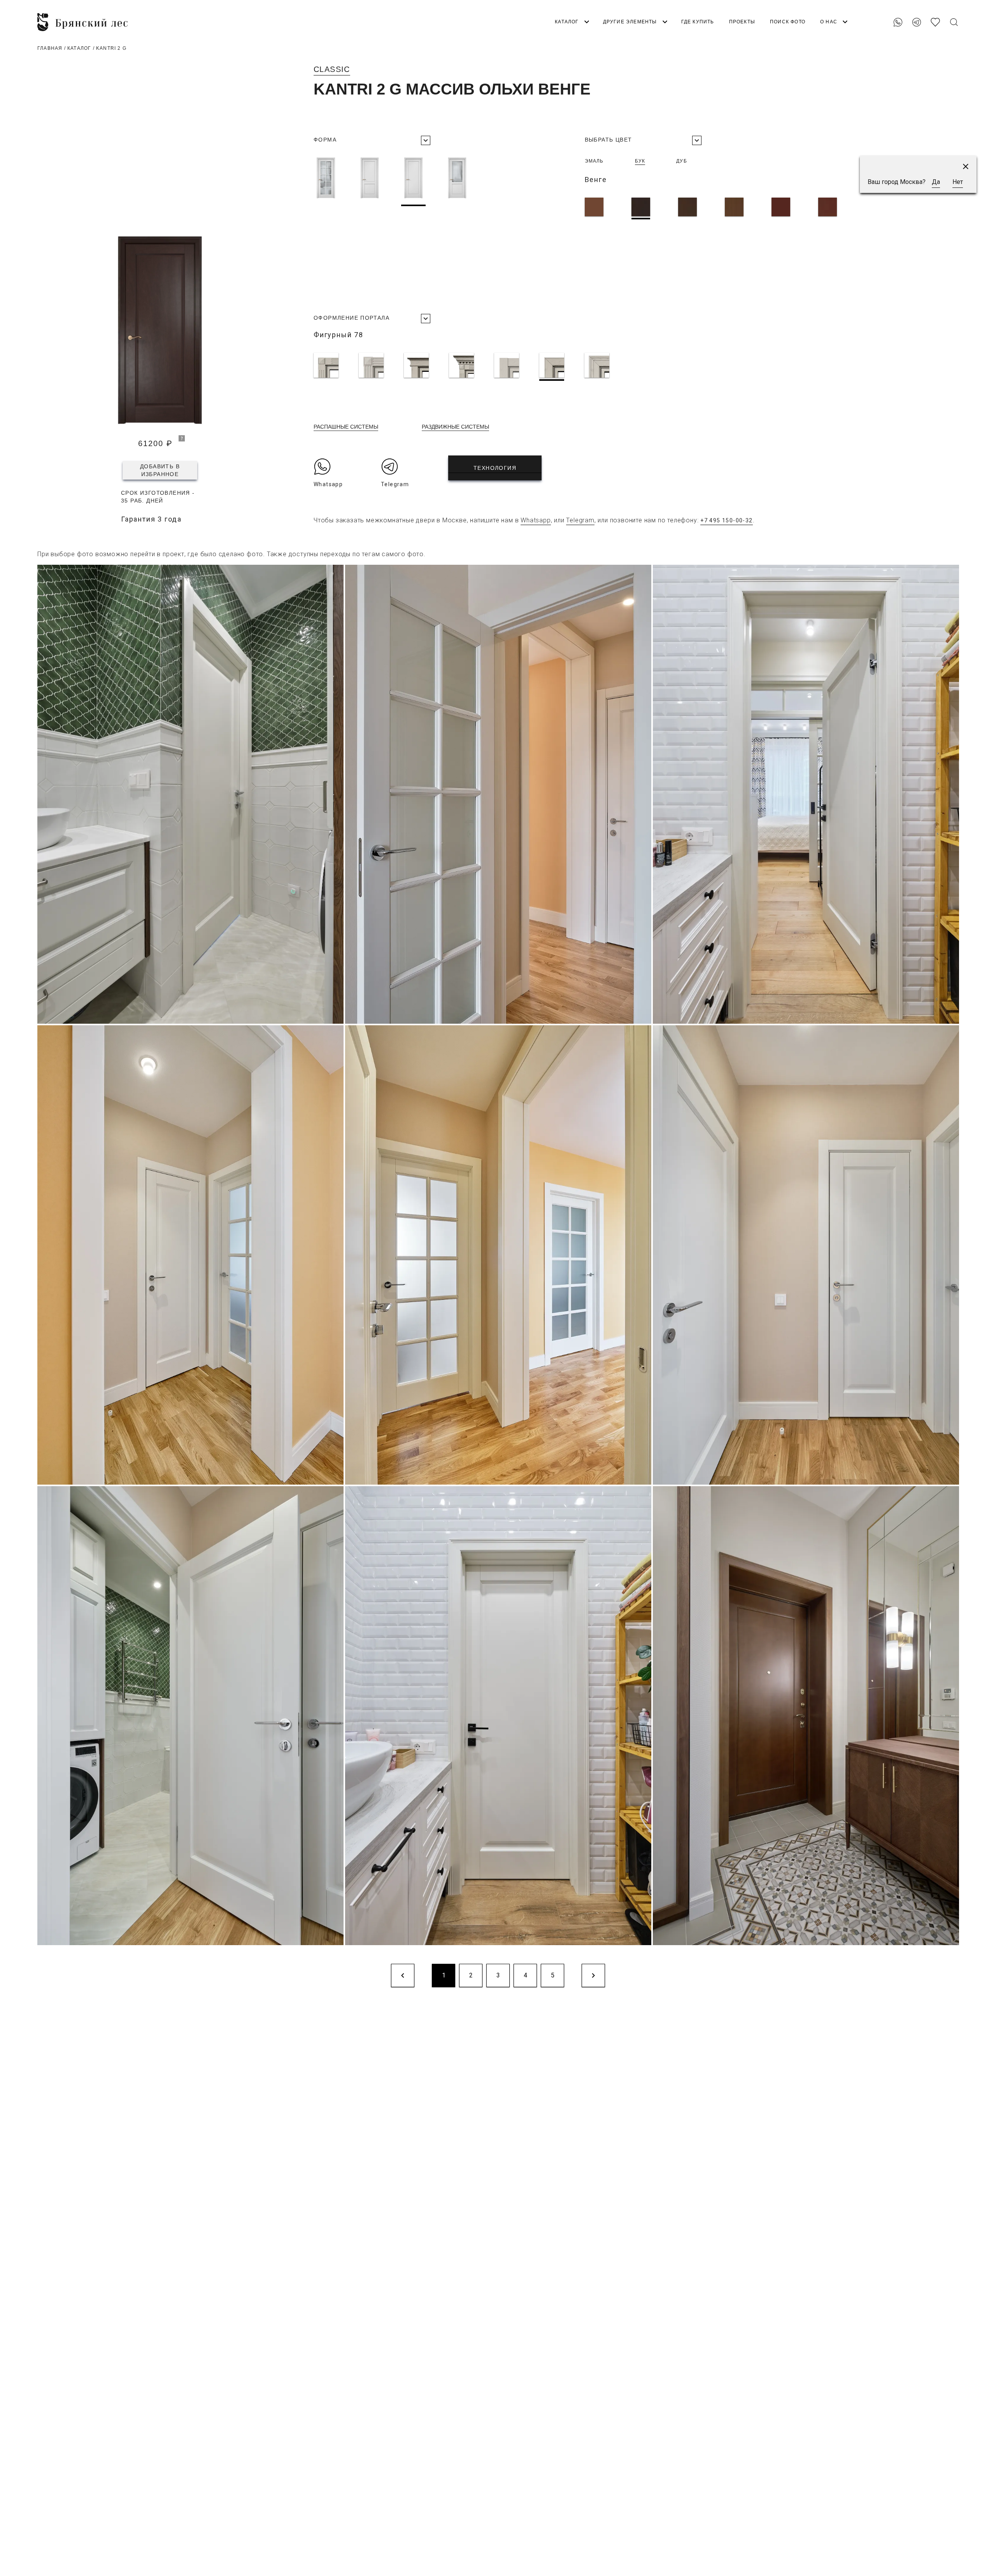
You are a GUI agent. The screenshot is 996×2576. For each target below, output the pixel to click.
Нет (958, 182)
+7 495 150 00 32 (933, 9)
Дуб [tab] (682, 161)
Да (936, 182)
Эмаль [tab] (594, 161)
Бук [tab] (640, 161)
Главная (50, 48)
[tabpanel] (734, 208)
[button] (966, 166)
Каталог (79, 48)
